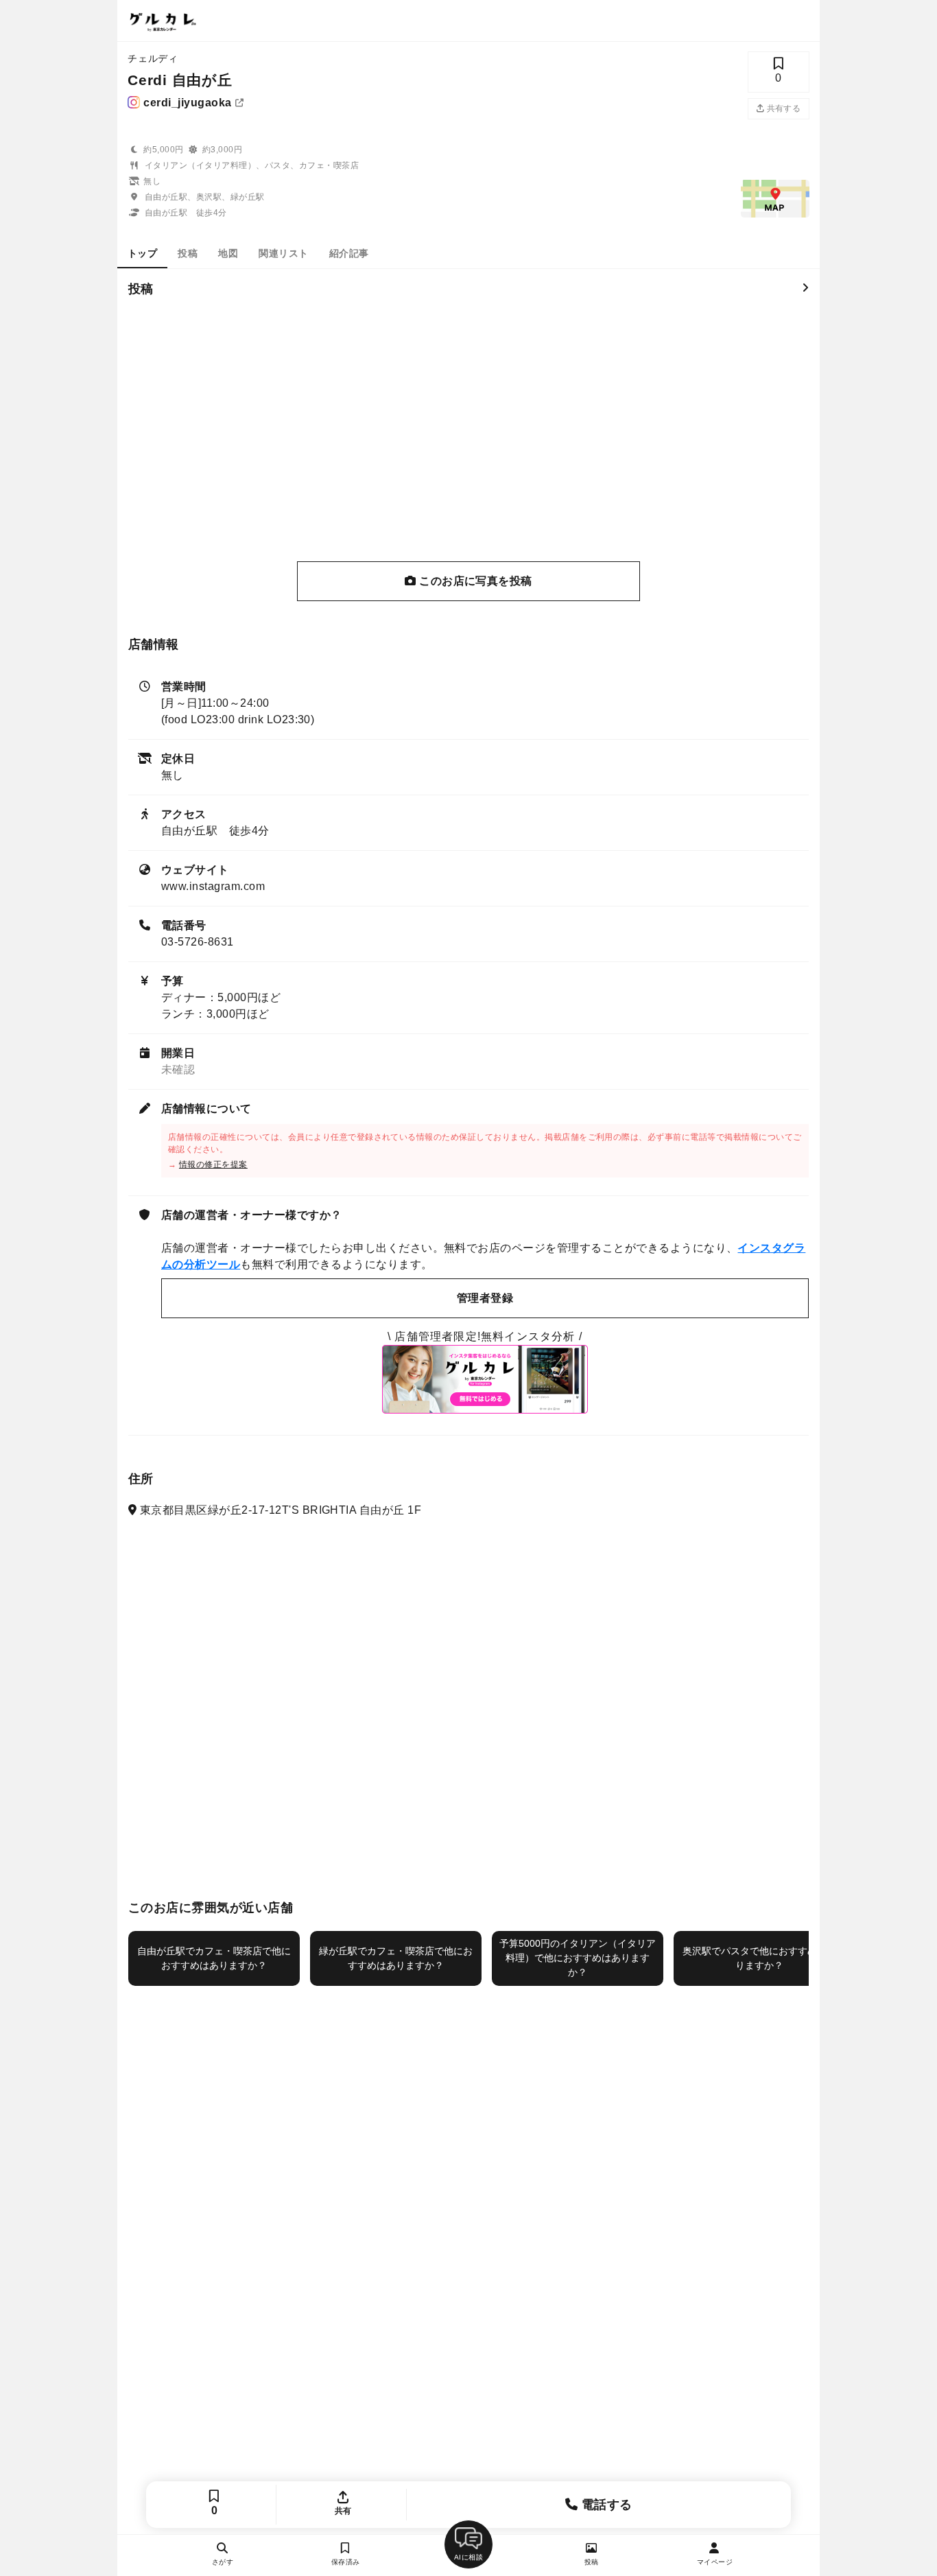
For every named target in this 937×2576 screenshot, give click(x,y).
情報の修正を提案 (213, 1164)
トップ (142, 253)
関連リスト (283, 253)
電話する (605, 2505)
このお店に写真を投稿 (474, 581)
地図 (228, 253)
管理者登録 (485, 1298)
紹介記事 (349, 253)
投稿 (188, 253)
